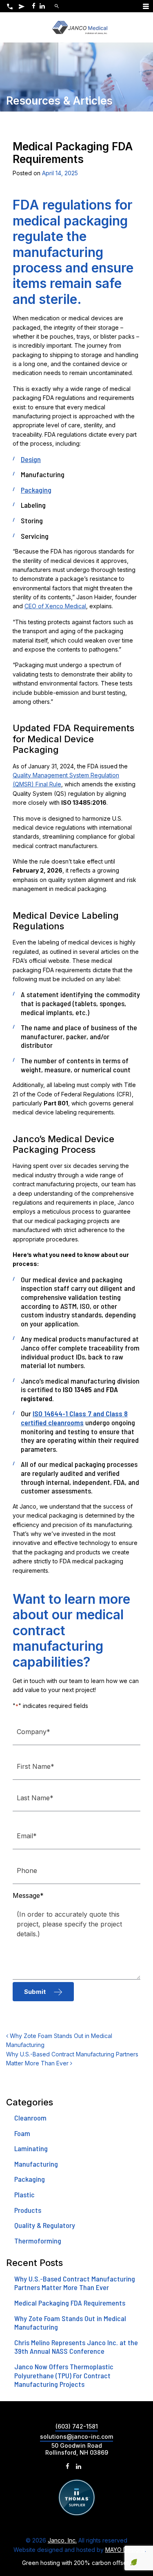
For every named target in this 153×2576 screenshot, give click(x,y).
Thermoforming (38, 2241)
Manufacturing (36, 2164)
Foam (22, 2133)
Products (28, 2210)
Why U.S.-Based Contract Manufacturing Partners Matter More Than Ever (75, 2283)
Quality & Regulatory (45, 2225)
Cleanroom (30, 2118)
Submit (35, 1992)
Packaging (36, 490)
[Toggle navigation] (146, 6)
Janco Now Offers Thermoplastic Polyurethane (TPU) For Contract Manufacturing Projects (64, 2375)
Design (31, 459)
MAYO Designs (125, 2550)
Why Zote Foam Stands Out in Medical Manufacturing (70, 2323)
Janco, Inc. (62, 2540)
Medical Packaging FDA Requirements (70, 2303)
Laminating (31, 2148)
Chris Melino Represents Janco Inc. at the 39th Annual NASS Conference (76, 2347)
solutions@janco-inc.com (76, 2436)
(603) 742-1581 (77, 2426)
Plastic (24, 2194)
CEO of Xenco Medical (55, 606)
